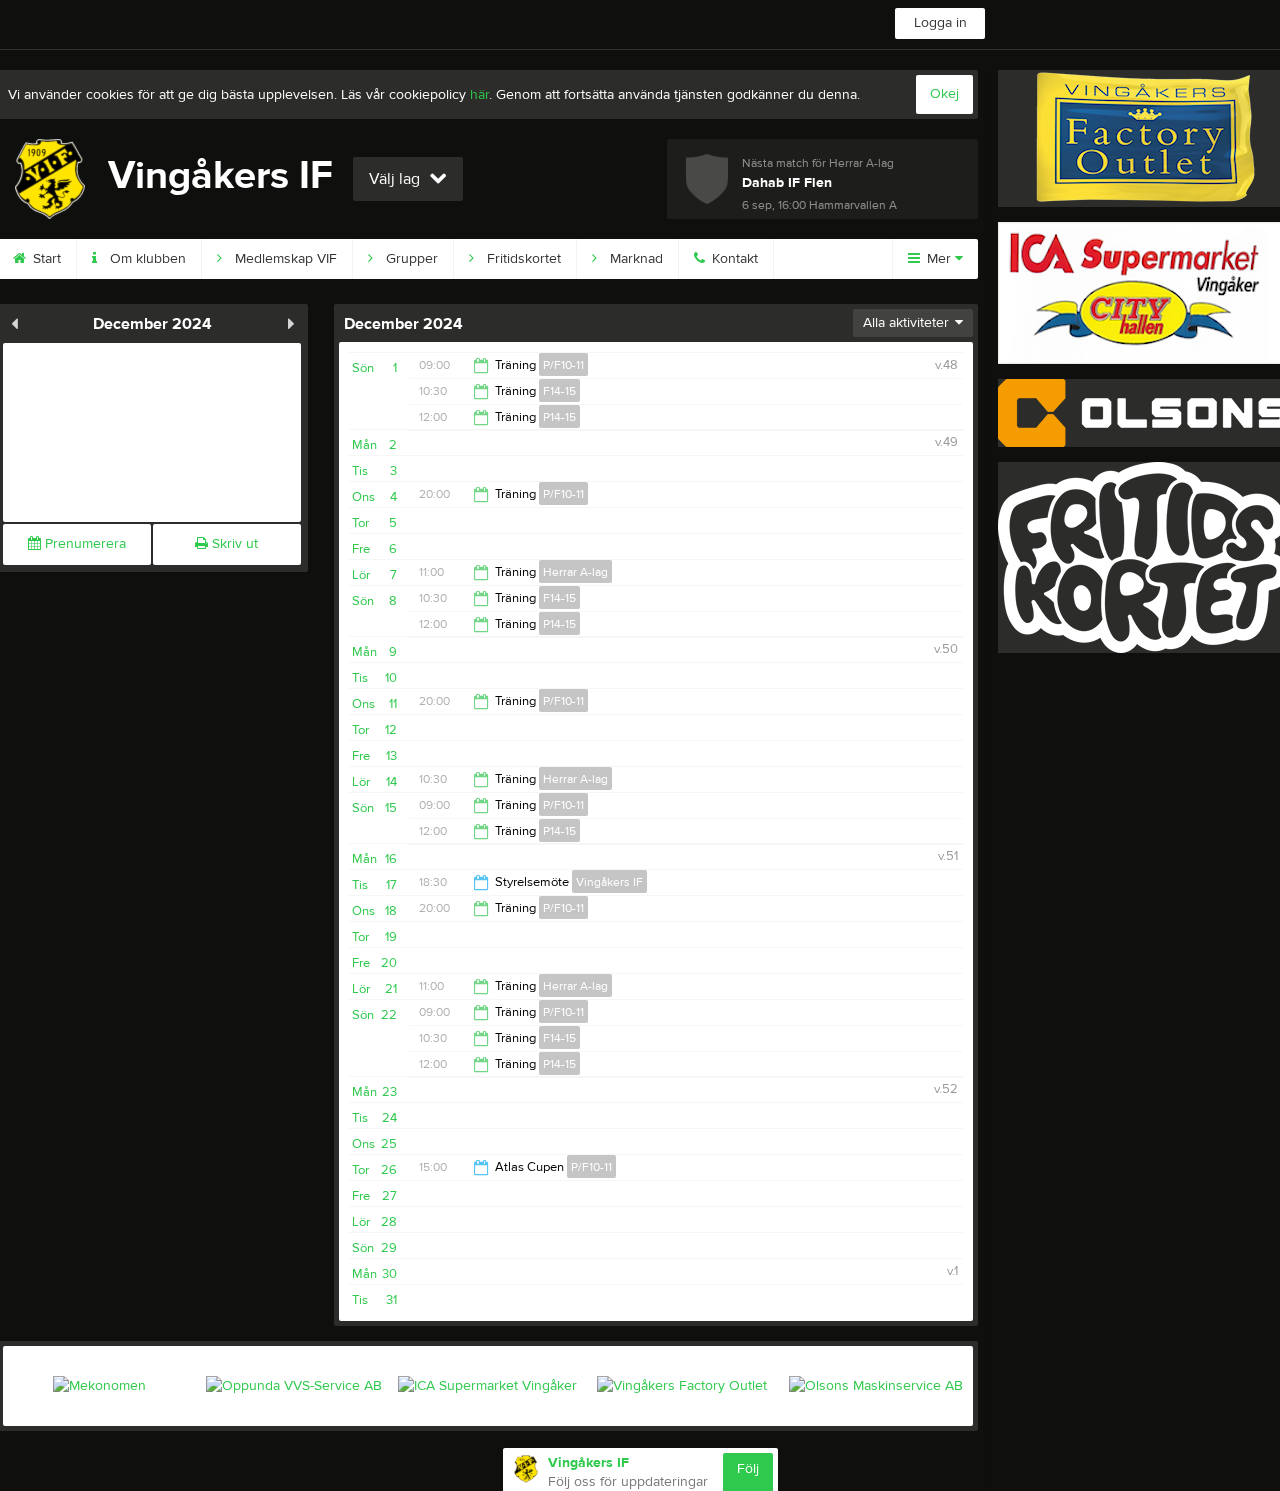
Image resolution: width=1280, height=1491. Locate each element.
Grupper (410, 259)
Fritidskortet (522, 259)
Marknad (634, 259)
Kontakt (733, 259)
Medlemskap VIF (284, 259)
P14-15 (559, 417)
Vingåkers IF (609, 882)
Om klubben (146, 259)
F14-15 (559, 391)
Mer (939, 259)
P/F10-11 (563, 365)
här (479, 95)
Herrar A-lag (575, 572)
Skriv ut (233, 544)
